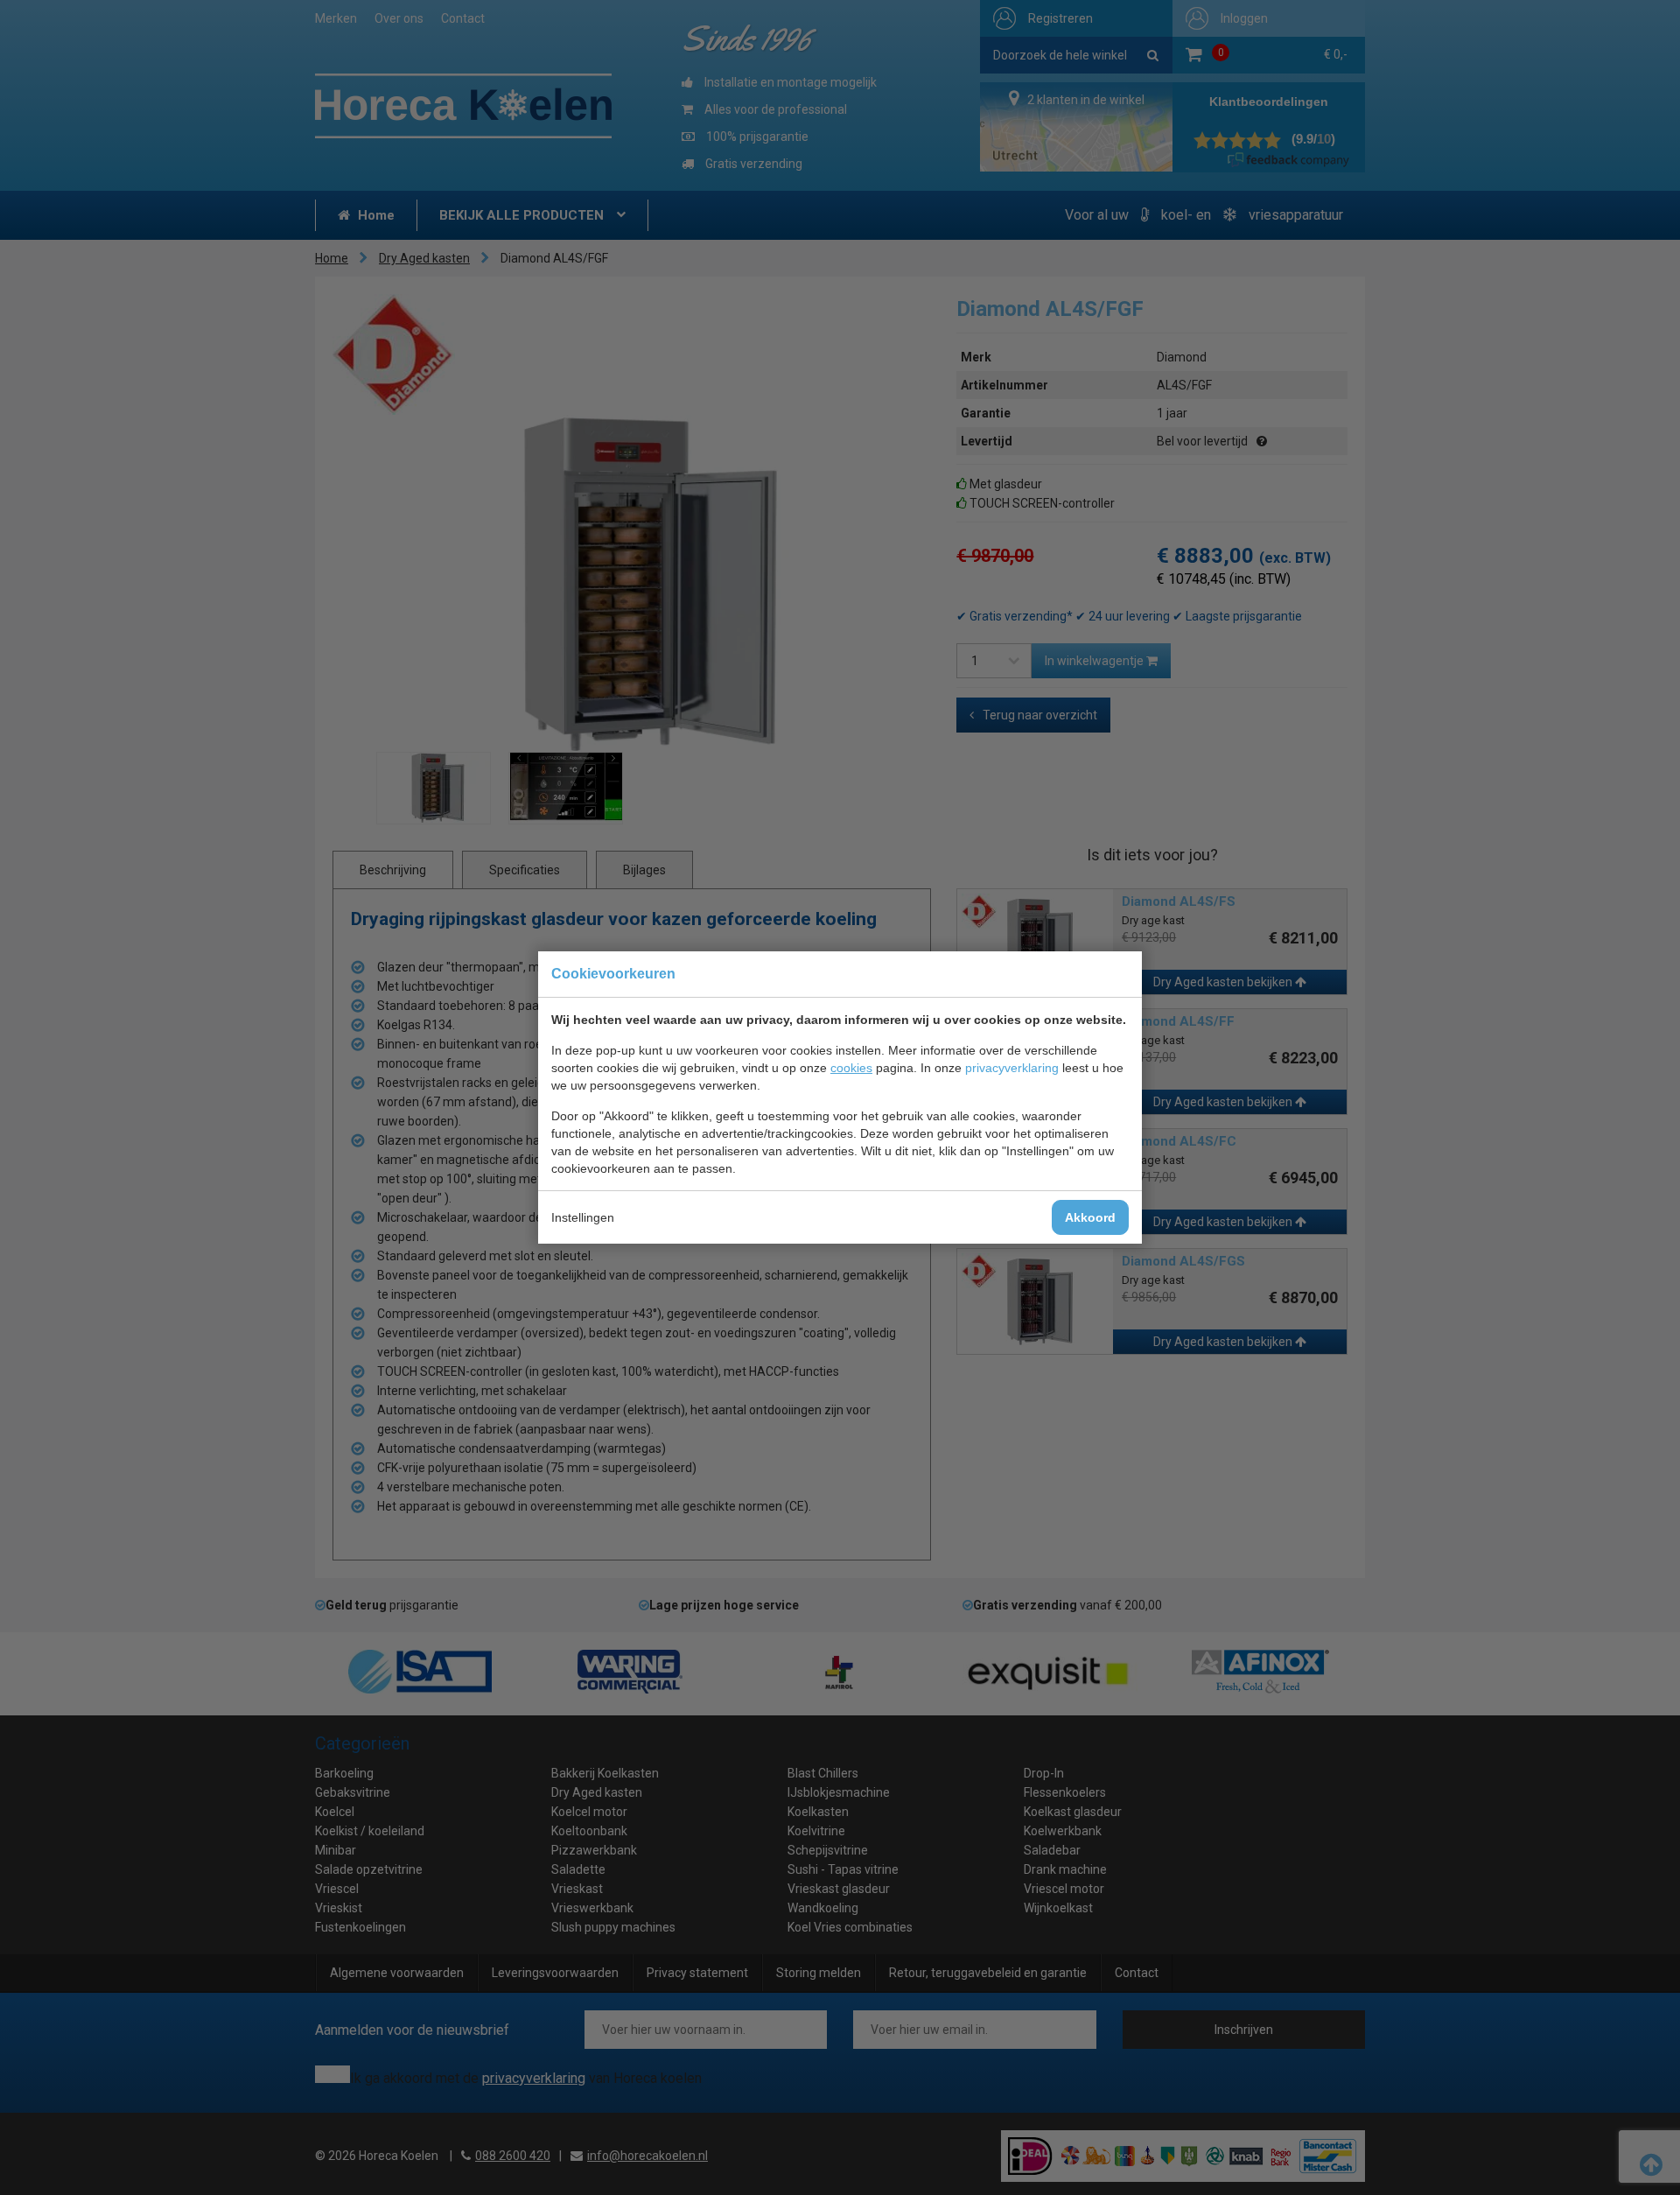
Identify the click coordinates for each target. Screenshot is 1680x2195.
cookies (851, 1068)
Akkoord (1090, 1217)
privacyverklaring (1012, 1068)
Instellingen (583, 1217)
